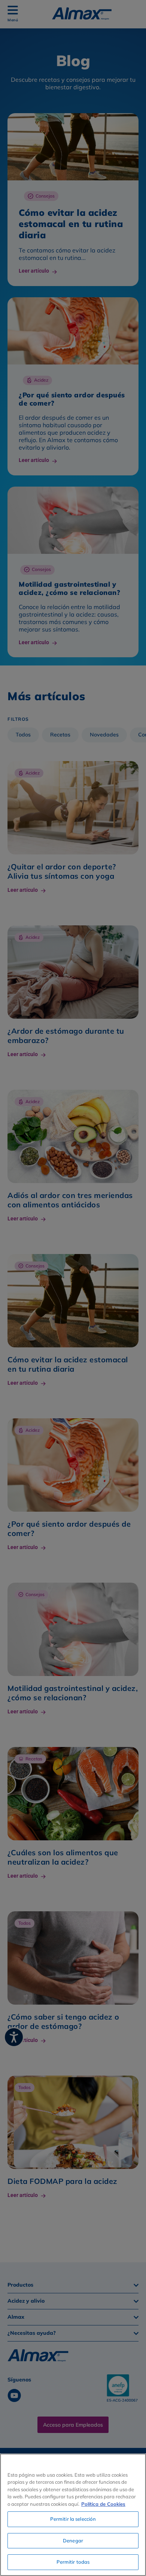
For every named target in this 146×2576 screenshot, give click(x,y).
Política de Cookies (103, 2504)
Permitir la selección (73, 2519)
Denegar (73, 2541)
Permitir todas (73, 2562)
